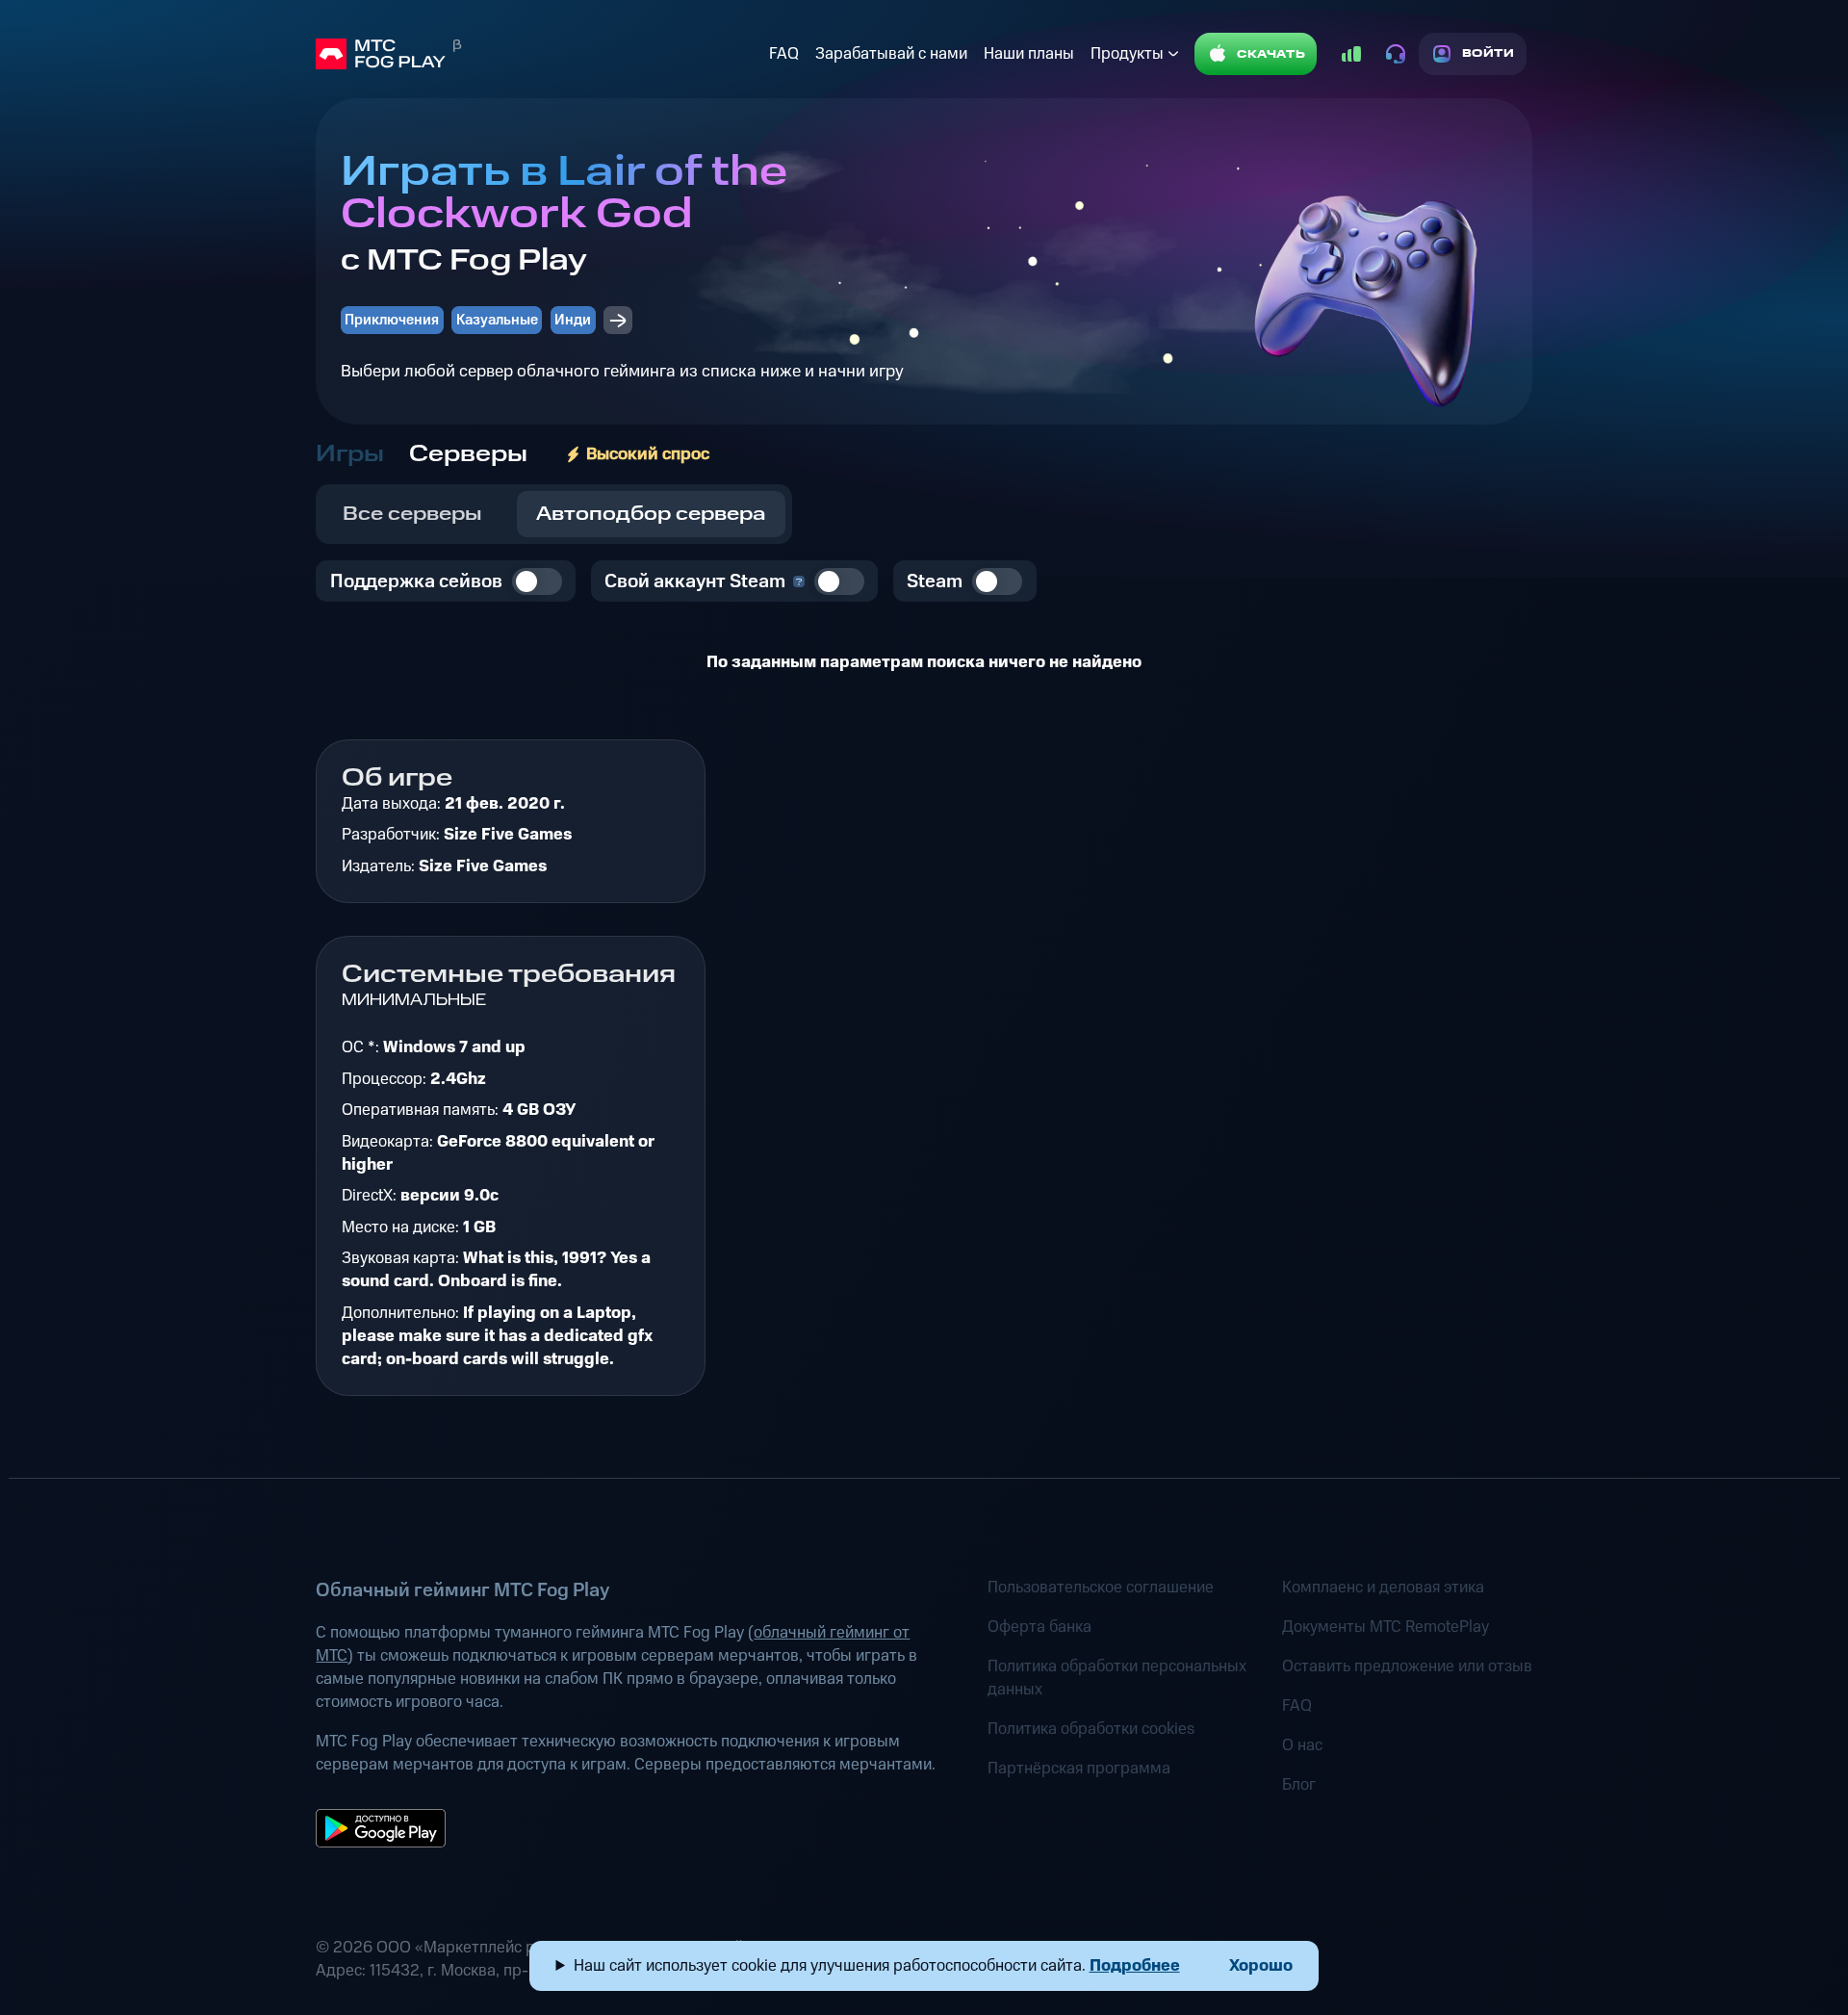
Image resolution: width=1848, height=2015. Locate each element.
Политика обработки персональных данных (1117, 1678)
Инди (573, 320)
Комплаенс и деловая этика (1383, 1588)
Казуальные (497, 320)
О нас (1302, 1745)
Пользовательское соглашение (1101, 1588)
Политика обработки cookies (1091, 1729)
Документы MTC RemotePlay (1386, 1627)
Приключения (392, 320)
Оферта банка (1039, 1627)
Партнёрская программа (1079, 1769)
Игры (350, 454)
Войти (1489, 53)
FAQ (784, 54)
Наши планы (1029, 54)
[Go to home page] (538, 54)
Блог (1299, 1785)
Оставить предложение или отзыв (1407, 1666)
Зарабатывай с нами (891, 54)
